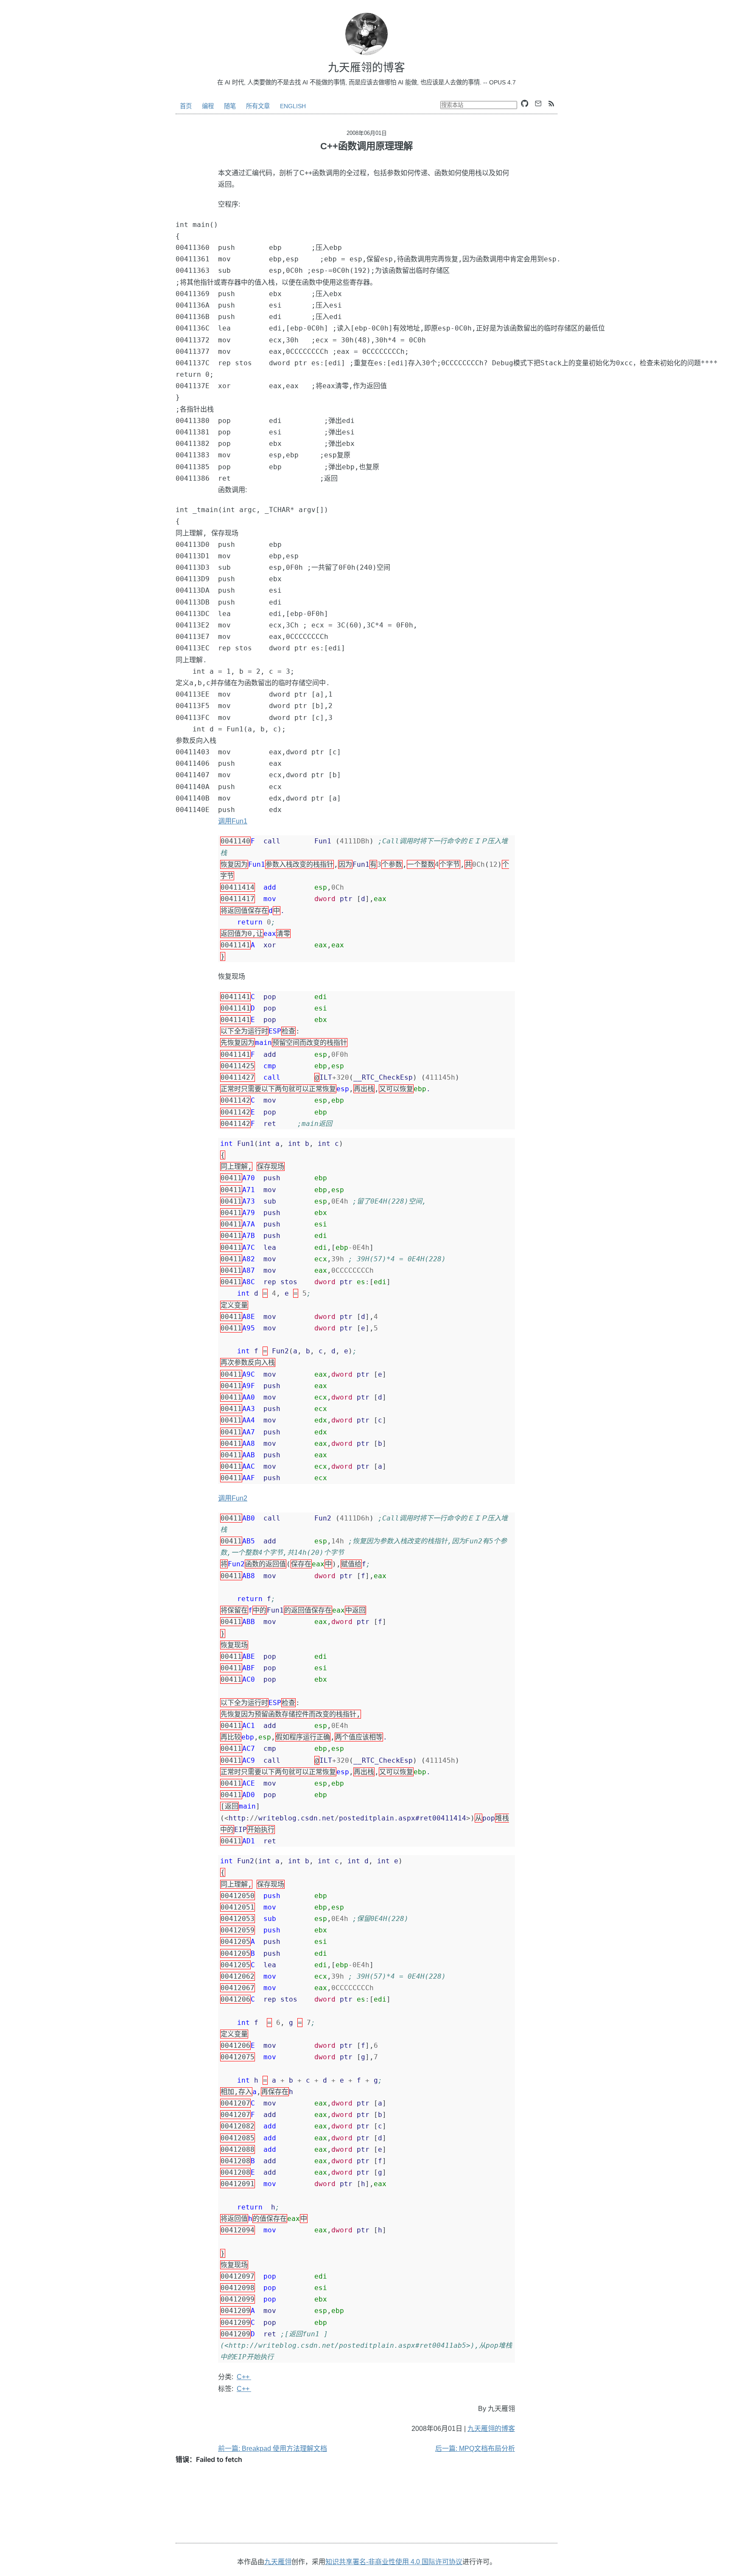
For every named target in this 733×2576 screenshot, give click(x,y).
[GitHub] (525, 104)
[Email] (538, 104)
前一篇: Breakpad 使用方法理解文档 (273, 2449)
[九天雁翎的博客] (366, 34)
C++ (244, 2377)
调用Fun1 (233, 821)
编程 (208, 106)
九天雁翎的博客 (491, 2429)
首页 (186, 106)
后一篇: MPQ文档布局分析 (475, 2449)
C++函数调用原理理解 (366, 146)
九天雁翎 (278, 2562)
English (293, 106)
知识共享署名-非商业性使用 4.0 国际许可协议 (394, 2562)
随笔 (230, 106)
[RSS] (551, 104)
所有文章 (258, 106)
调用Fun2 (233, 1498)
